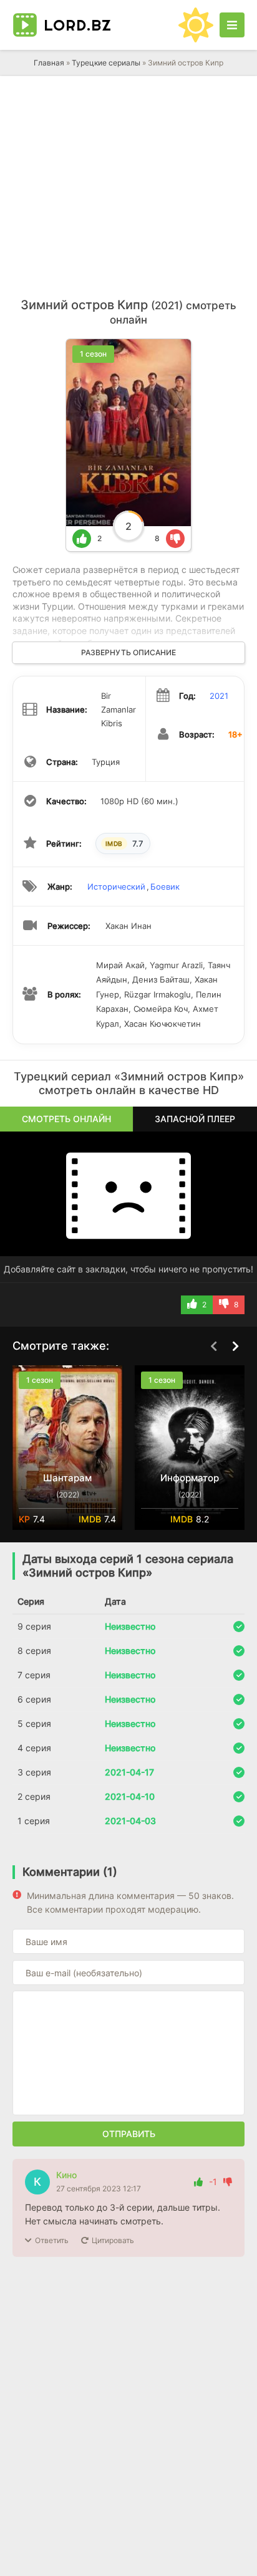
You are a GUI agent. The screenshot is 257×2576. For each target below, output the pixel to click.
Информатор (190, 1478)
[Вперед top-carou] (235, 1347)
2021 (219, 696)
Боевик (165, 887)
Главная (49, 63)
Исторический (116, 887)
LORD (78, 25)
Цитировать (113, 2240)
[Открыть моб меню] (232, 25)
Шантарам (67, 1478)
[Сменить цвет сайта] (196, 25)
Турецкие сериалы (106, 63)
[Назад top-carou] (213, 1347)
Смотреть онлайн (66, 1119)
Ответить (52, 2240)
